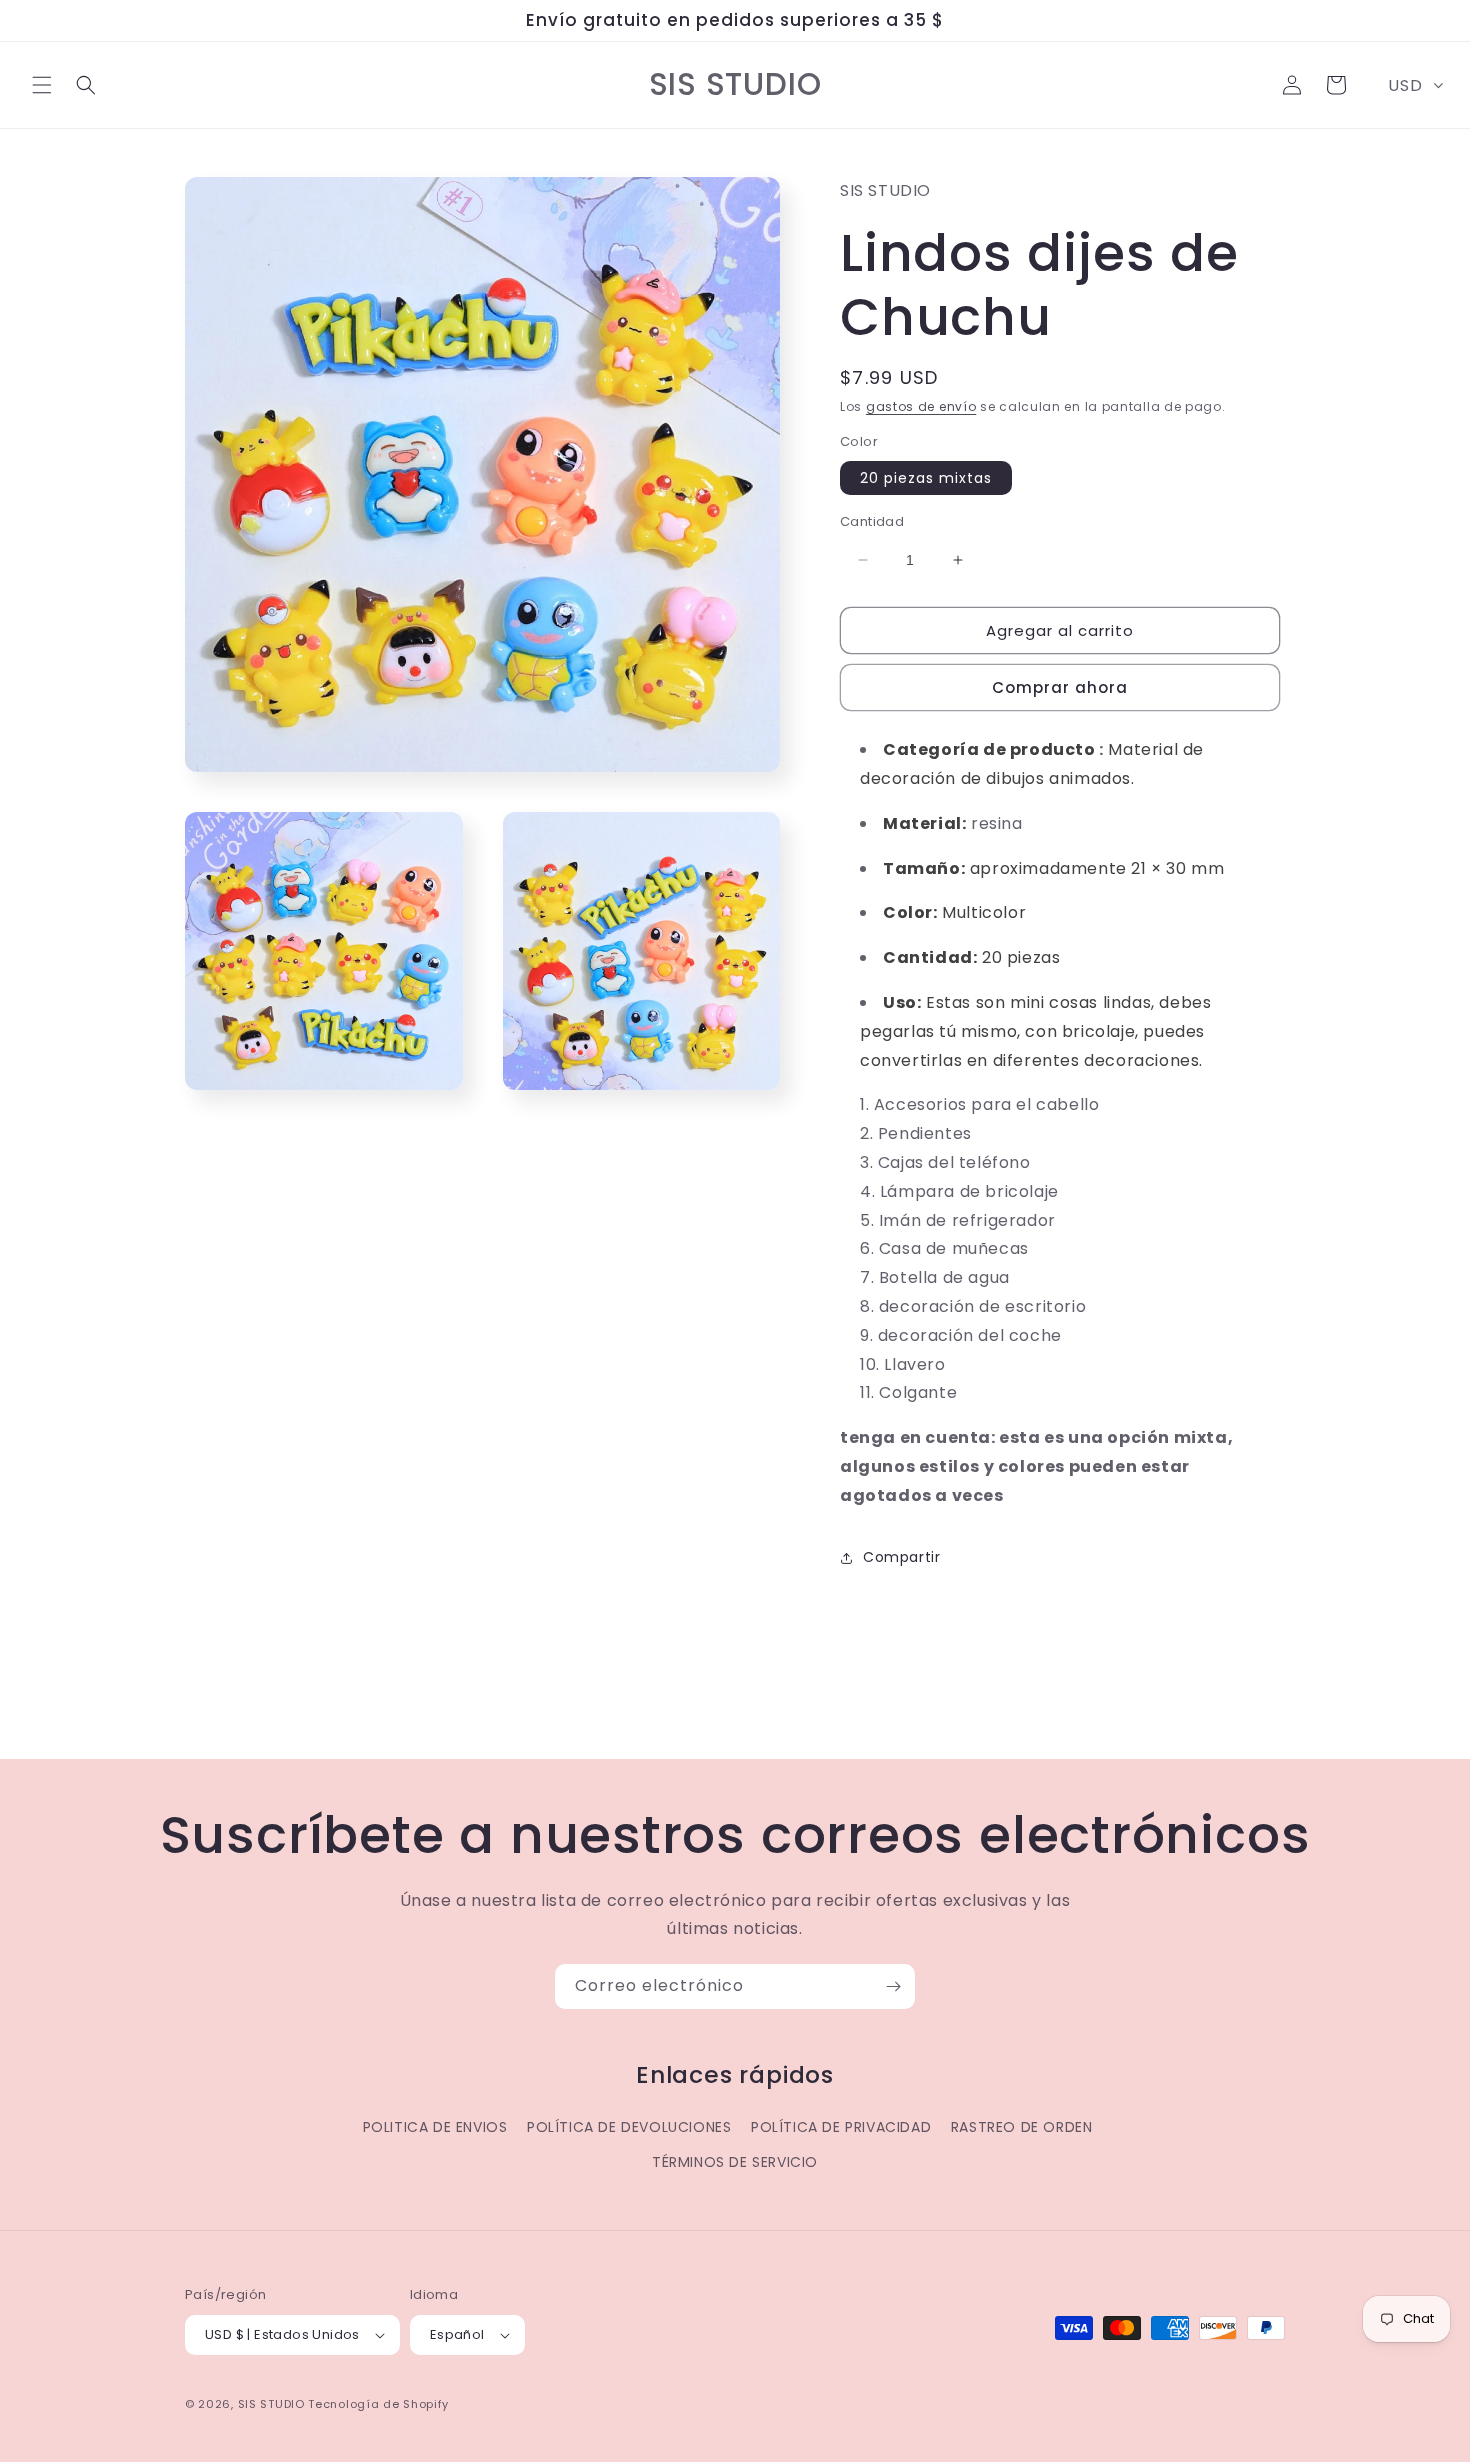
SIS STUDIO (271, 2404)
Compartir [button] (901, 1557)
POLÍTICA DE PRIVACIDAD (841, 2127)
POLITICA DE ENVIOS (435, 2127)
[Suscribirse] (893, 1986)
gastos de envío (921, 406)
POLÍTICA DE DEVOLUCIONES (629, 2127)
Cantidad (872, 521)
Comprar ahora (1060, 687)
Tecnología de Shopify (378, 2404)
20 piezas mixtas (926, 478)
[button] (42, 85)
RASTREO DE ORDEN (1022, 2127)
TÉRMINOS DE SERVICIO (735, 2162)
